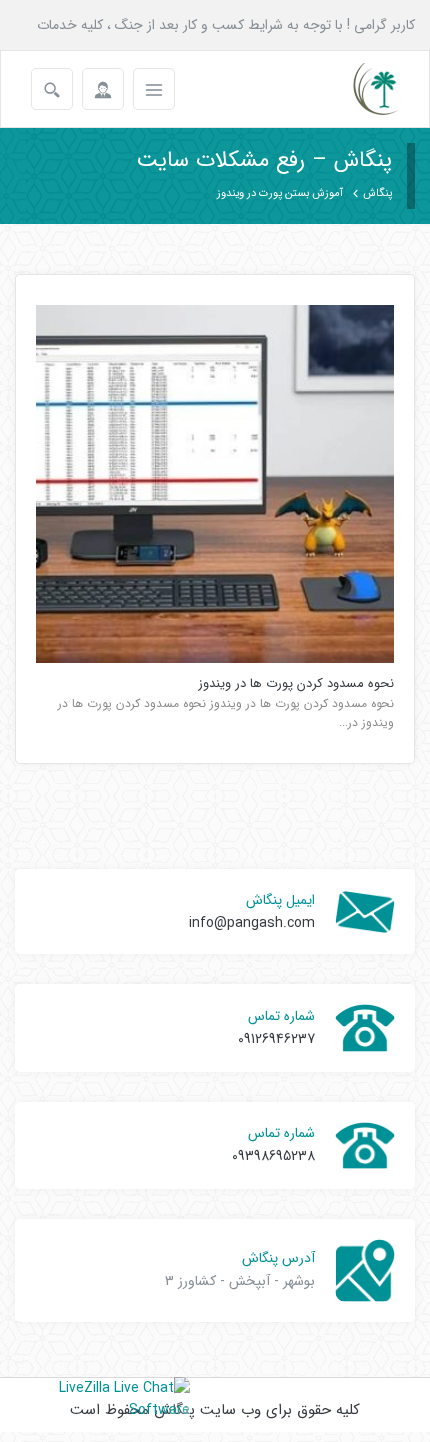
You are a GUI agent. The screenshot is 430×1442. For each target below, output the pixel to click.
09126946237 (276, 1039)
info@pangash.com (252, 923)
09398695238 (273, 1156)
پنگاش (377, 193)
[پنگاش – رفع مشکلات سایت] (358, 89)
